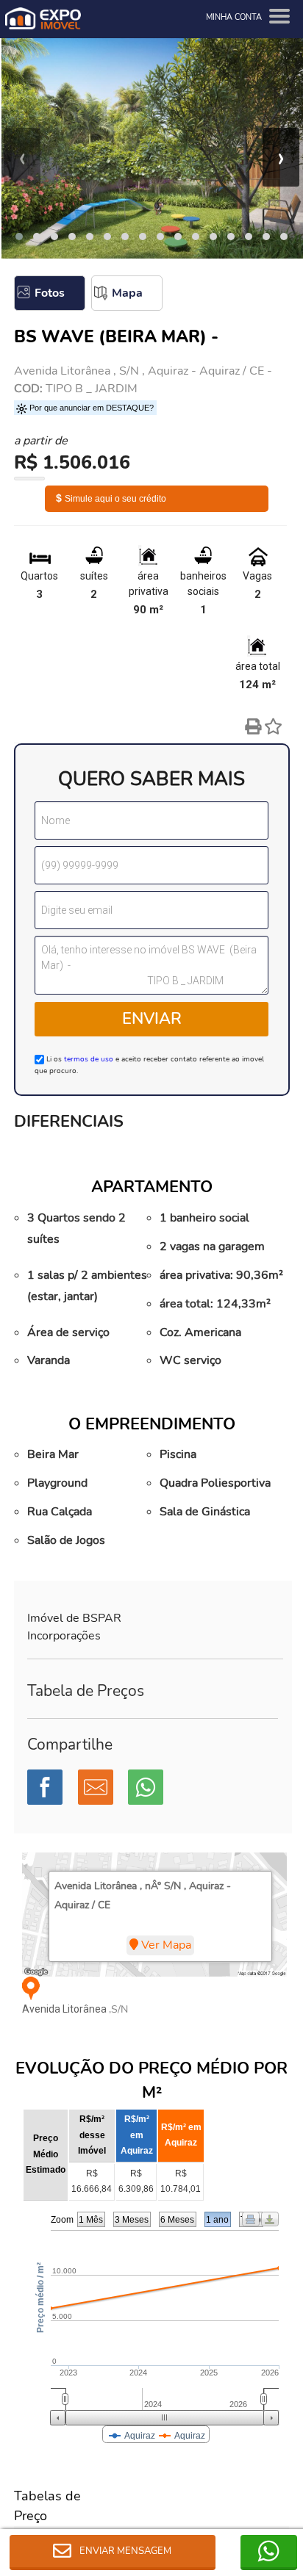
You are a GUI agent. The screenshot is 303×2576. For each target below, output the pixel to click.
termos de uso (89, 1059)
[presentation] (22, 157)
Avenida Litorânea (65, 2009)
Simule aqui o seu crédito (111, 499)
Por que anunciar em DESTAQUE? (90, 408)
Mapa (127, 293)
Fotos (50, 293)
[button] (19, 237)
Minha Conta (234, 17)
